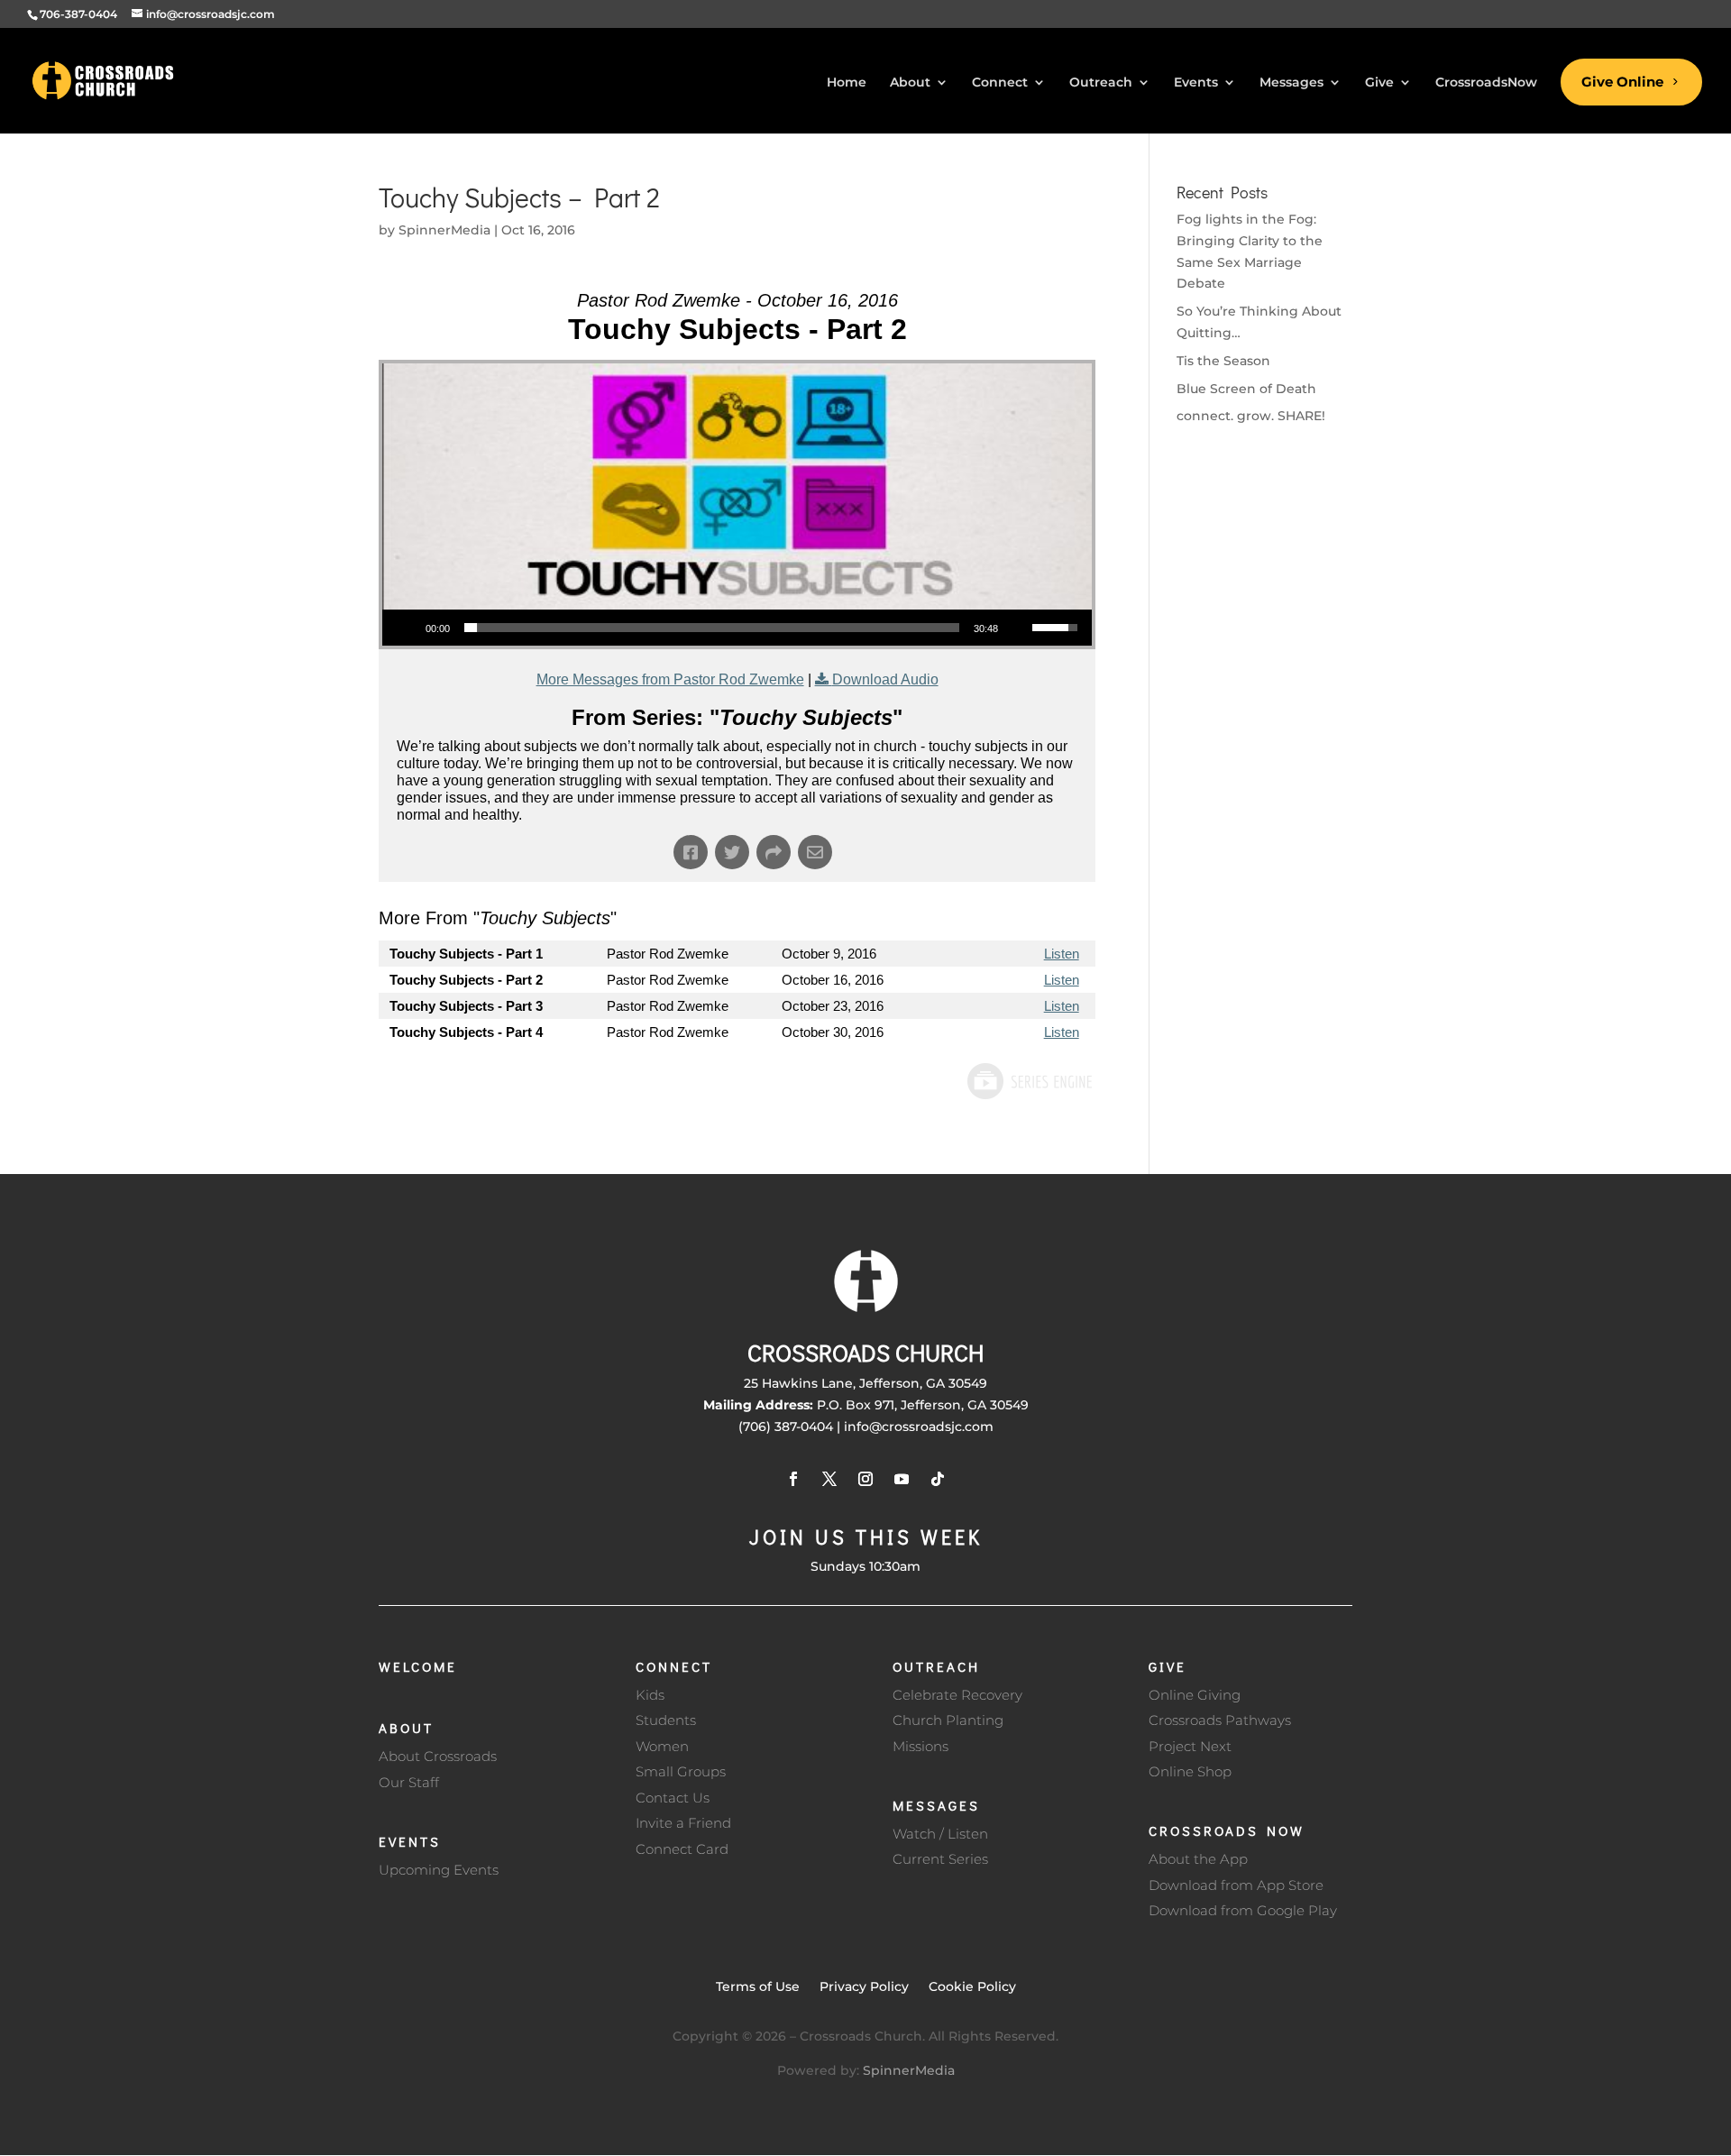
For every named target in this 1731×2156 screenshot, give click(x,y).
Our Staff (409, 1782)
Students (666, 1720)
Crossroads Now (1227, 1830)
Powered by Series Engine (1029, 1081)
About (406, 1728)
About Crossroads (438, 1756)
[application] (737, 628)
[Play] (406, 628)
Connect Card (682, 1849)
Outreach (936, 1666)
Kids (650, 1695)
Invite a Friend (683, 1823)
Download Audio (885, 679)
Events (410, 1841)
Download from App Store (1236, 1885)
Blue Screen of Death (1246, 389)
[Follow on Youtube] (902, 1479)
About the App (1198, 1859)
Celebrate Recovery (957, 1695)
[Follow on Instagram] (865, 1479)
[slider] (712, 628)
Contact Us (673, 1798)
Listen (1062, 954)
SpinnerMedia (444, 230)
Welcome (418, 1666)
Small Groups (681, 1771)
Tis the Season (1223, 361)
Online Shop (1190, 1771)
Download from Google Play (1243, 1910)
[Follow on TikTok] (938, 1479)
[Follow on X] (829, 1479)
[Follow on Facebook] (793, 1479)
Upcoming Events (439, 1870)
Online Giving (1195, 1695)
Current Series (940, 1859)
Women (662, 1746)
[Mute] (1018, 628)
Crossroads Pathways (1220, 1720)
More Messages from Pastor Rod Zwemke (670, 679)
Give (1168, 1666)
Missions (920, 1746)
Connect (674, 1666)
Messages (936, 1805)
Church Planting (948, 1720)
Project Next (1190, 1746)
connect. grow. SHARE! (1251, 416)
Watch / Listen (940, 1834)
